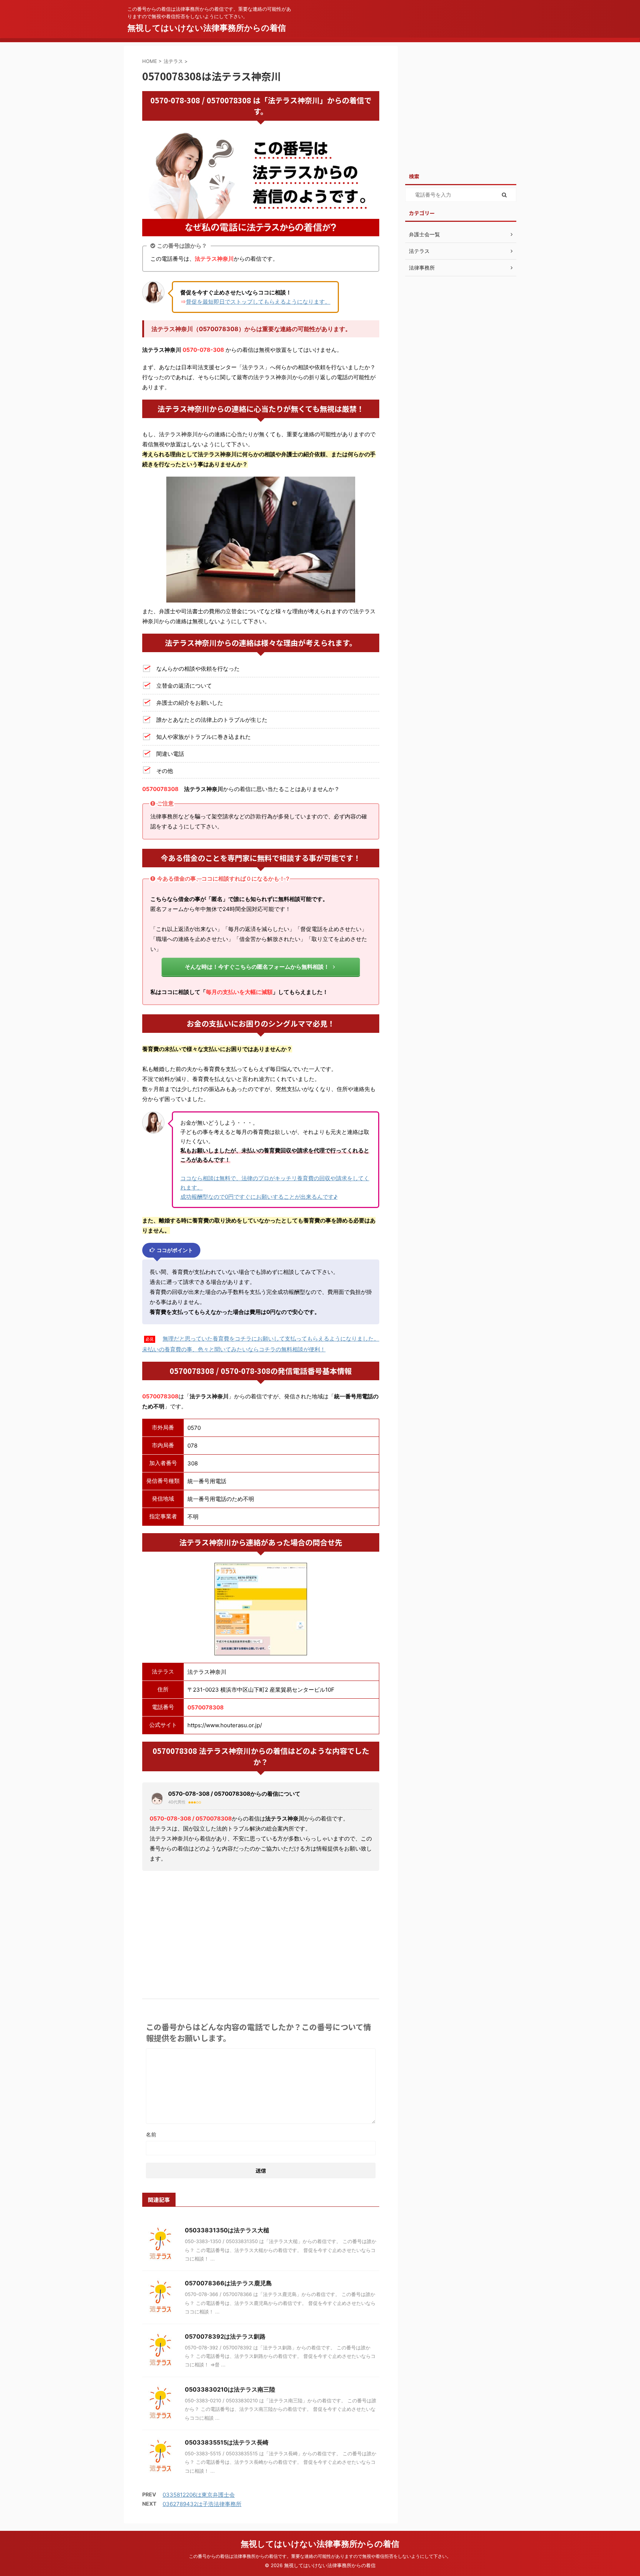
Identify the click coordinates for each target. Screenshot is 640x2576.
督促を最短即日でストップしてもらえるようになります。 (258, 302)
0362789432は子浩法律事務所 (202, 2504)
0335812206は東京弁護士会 (199, 2495)
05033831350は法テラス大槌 (227, 2230)
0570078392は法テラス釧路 (225, 2336)
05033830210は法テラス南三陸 (230, 2389)
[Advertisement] (261, 1932)
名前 (151, 2134)
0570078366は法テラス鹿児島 (228, 2283)
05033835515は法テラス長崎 (227, 2442)
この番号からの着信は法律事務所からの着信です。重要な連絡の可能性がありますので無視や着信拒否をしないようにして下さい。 (320, 2556)
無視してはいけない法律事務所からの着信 (207, 28)
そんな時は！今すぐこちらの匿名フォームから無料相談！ (257, 967)
